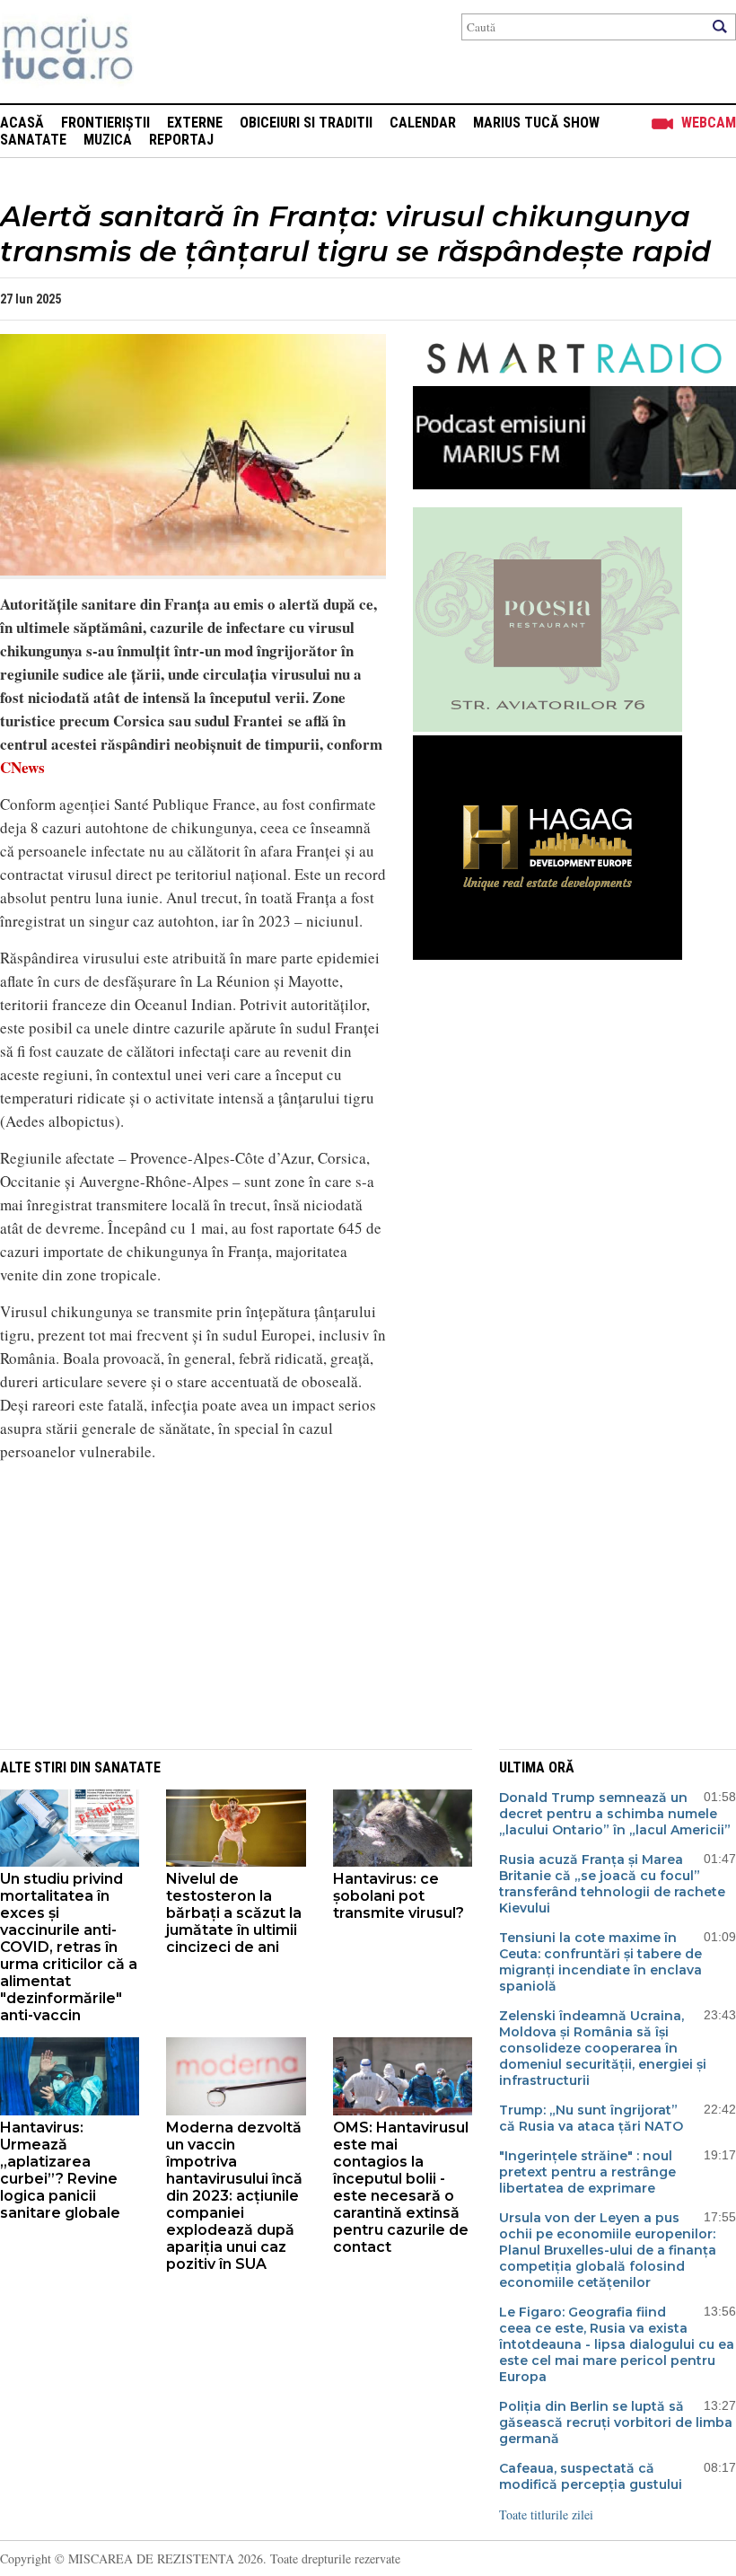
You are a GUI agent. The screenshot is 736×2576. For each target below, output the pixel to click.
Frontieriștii (105, 123)
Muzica (108, 140)
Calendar (423, 123)
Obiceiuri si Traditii (306, 123)
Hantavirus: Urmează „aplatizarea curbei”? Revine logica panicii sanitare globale (60, 2170)
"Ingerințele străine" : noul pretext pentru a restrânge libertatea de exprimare (587, 2172)
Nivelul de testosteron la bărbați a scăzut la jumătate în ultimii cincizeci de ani (234, 1913)
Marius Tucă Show (536, 123)
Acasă (22, 123)
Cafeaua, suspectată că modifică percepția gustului (591, 2476)
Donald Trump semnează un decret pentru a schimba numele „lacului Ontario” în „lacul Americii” (615, 1814)
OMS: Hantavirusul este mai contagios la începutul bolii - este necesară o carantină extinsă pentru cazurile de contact (401, 2187)
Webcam (709, 123)
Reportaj (181, 140)
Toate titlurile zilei (546, 2514)
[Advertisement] (180, 1603)
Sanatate (33, 140)
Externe (195, 123)
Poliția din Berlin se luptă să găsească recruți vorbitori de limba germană (616, 2422)
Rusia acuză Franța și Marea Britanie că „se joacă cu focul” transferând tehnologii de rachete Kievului (612, 1884)
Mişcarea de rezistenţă (164, 52)
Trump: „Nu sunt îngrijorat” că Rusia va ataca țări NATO (591, 2118)
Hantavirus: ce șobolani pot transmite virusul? (399, 1896)
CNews (22, 767)
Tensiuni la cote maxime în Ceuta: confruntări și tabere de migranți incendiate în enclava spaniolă (600, 1962)
